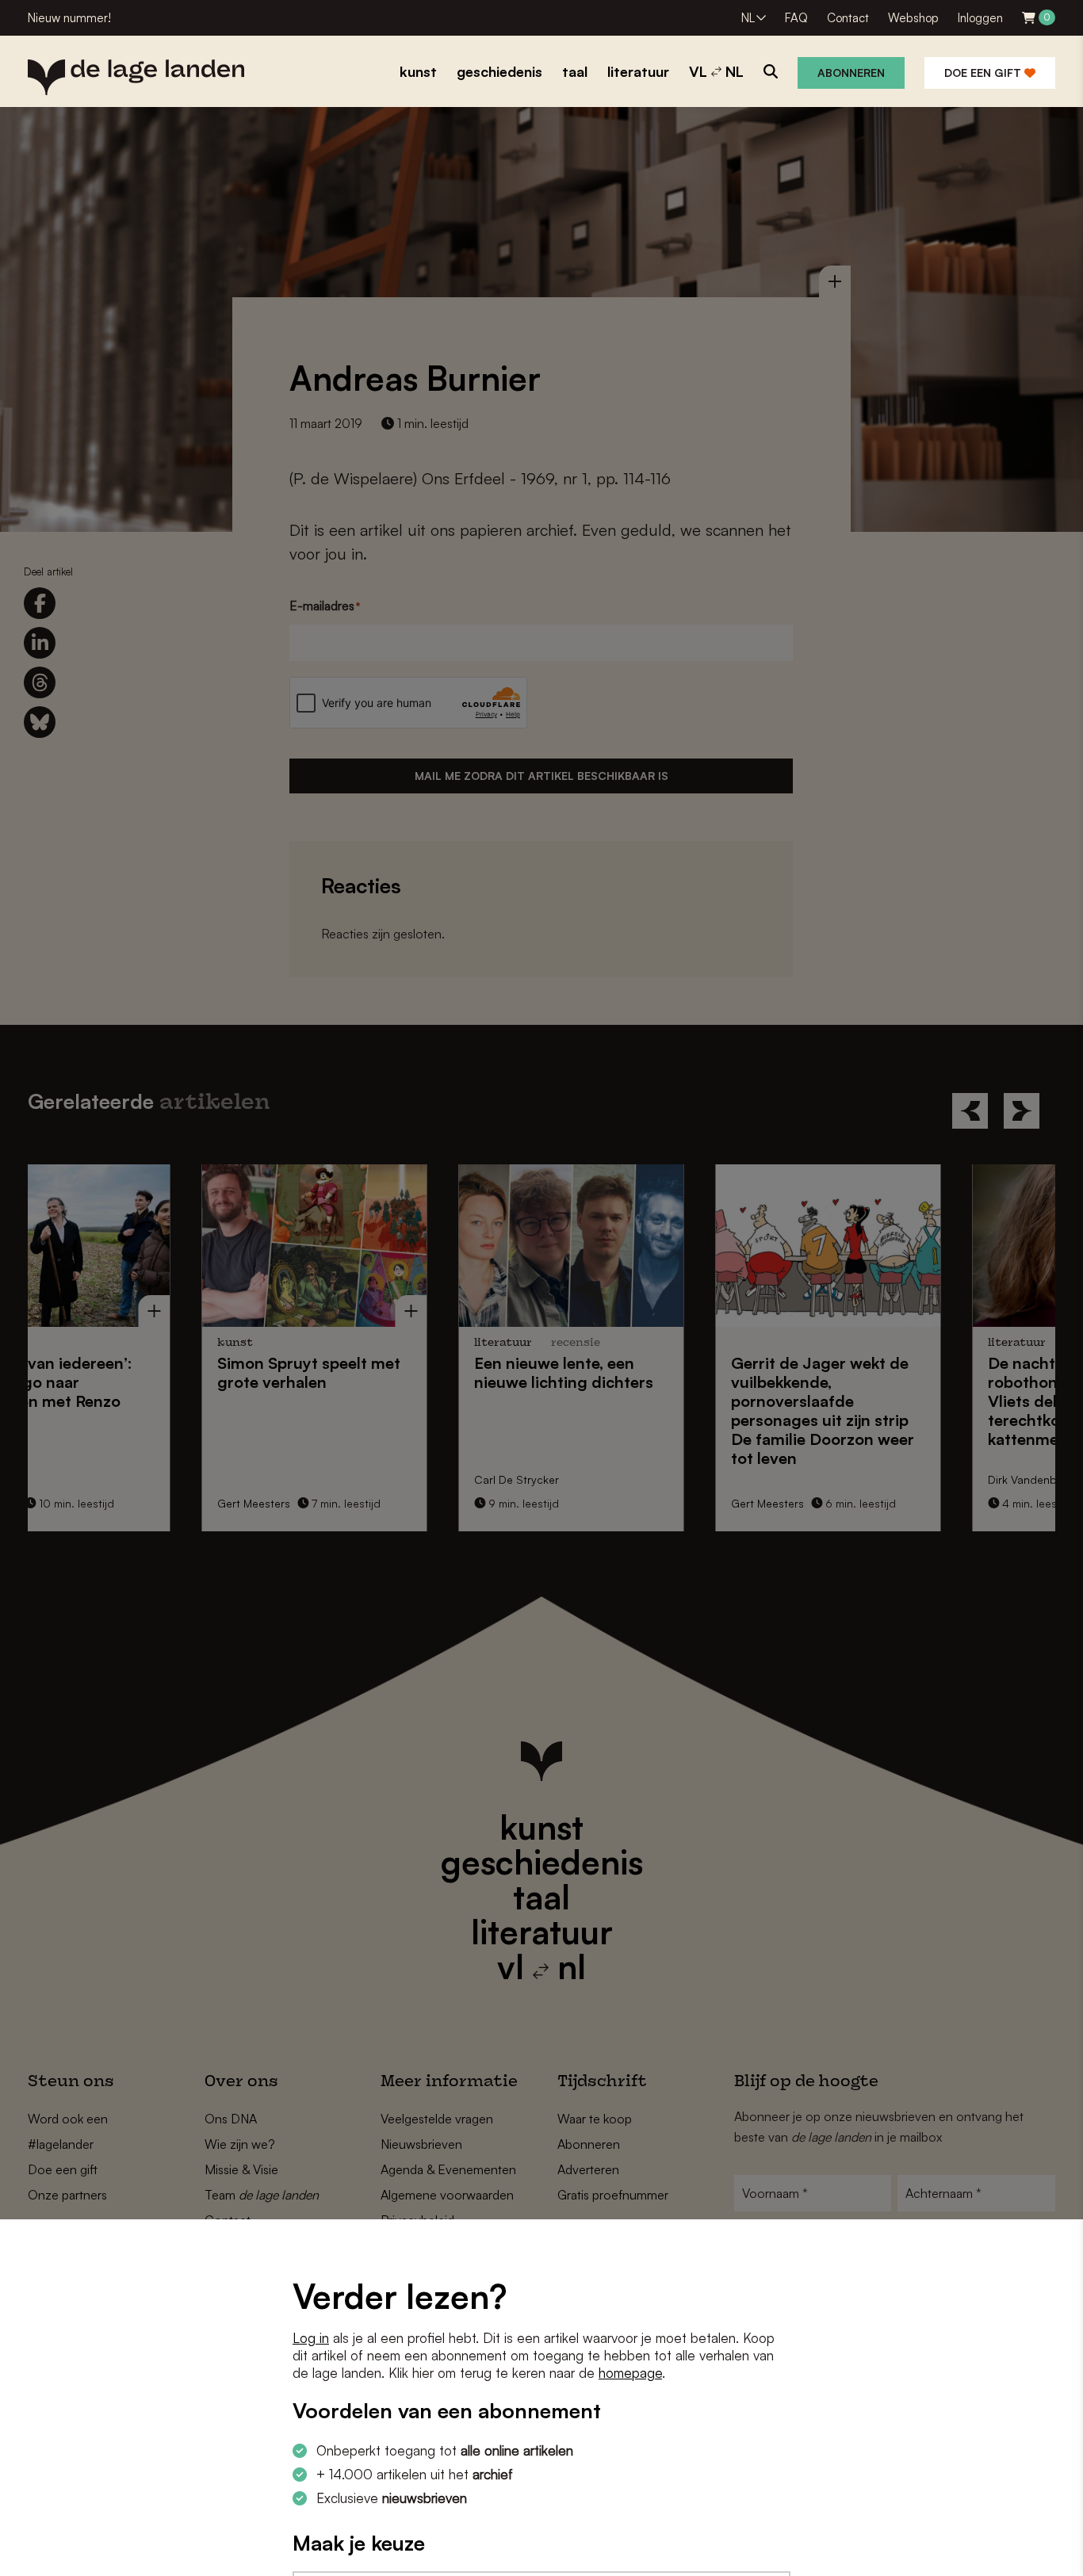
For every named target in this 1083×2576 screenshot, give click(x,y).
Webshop (913, 18)
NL (748, 18)
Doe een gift (984, 73)
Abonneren (851, 73)
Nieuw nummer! (69, 18)
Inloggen (980, 18)
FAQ (796, 18)
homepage (630, 2373)
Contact (848, 18)
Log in (311, 2338)
